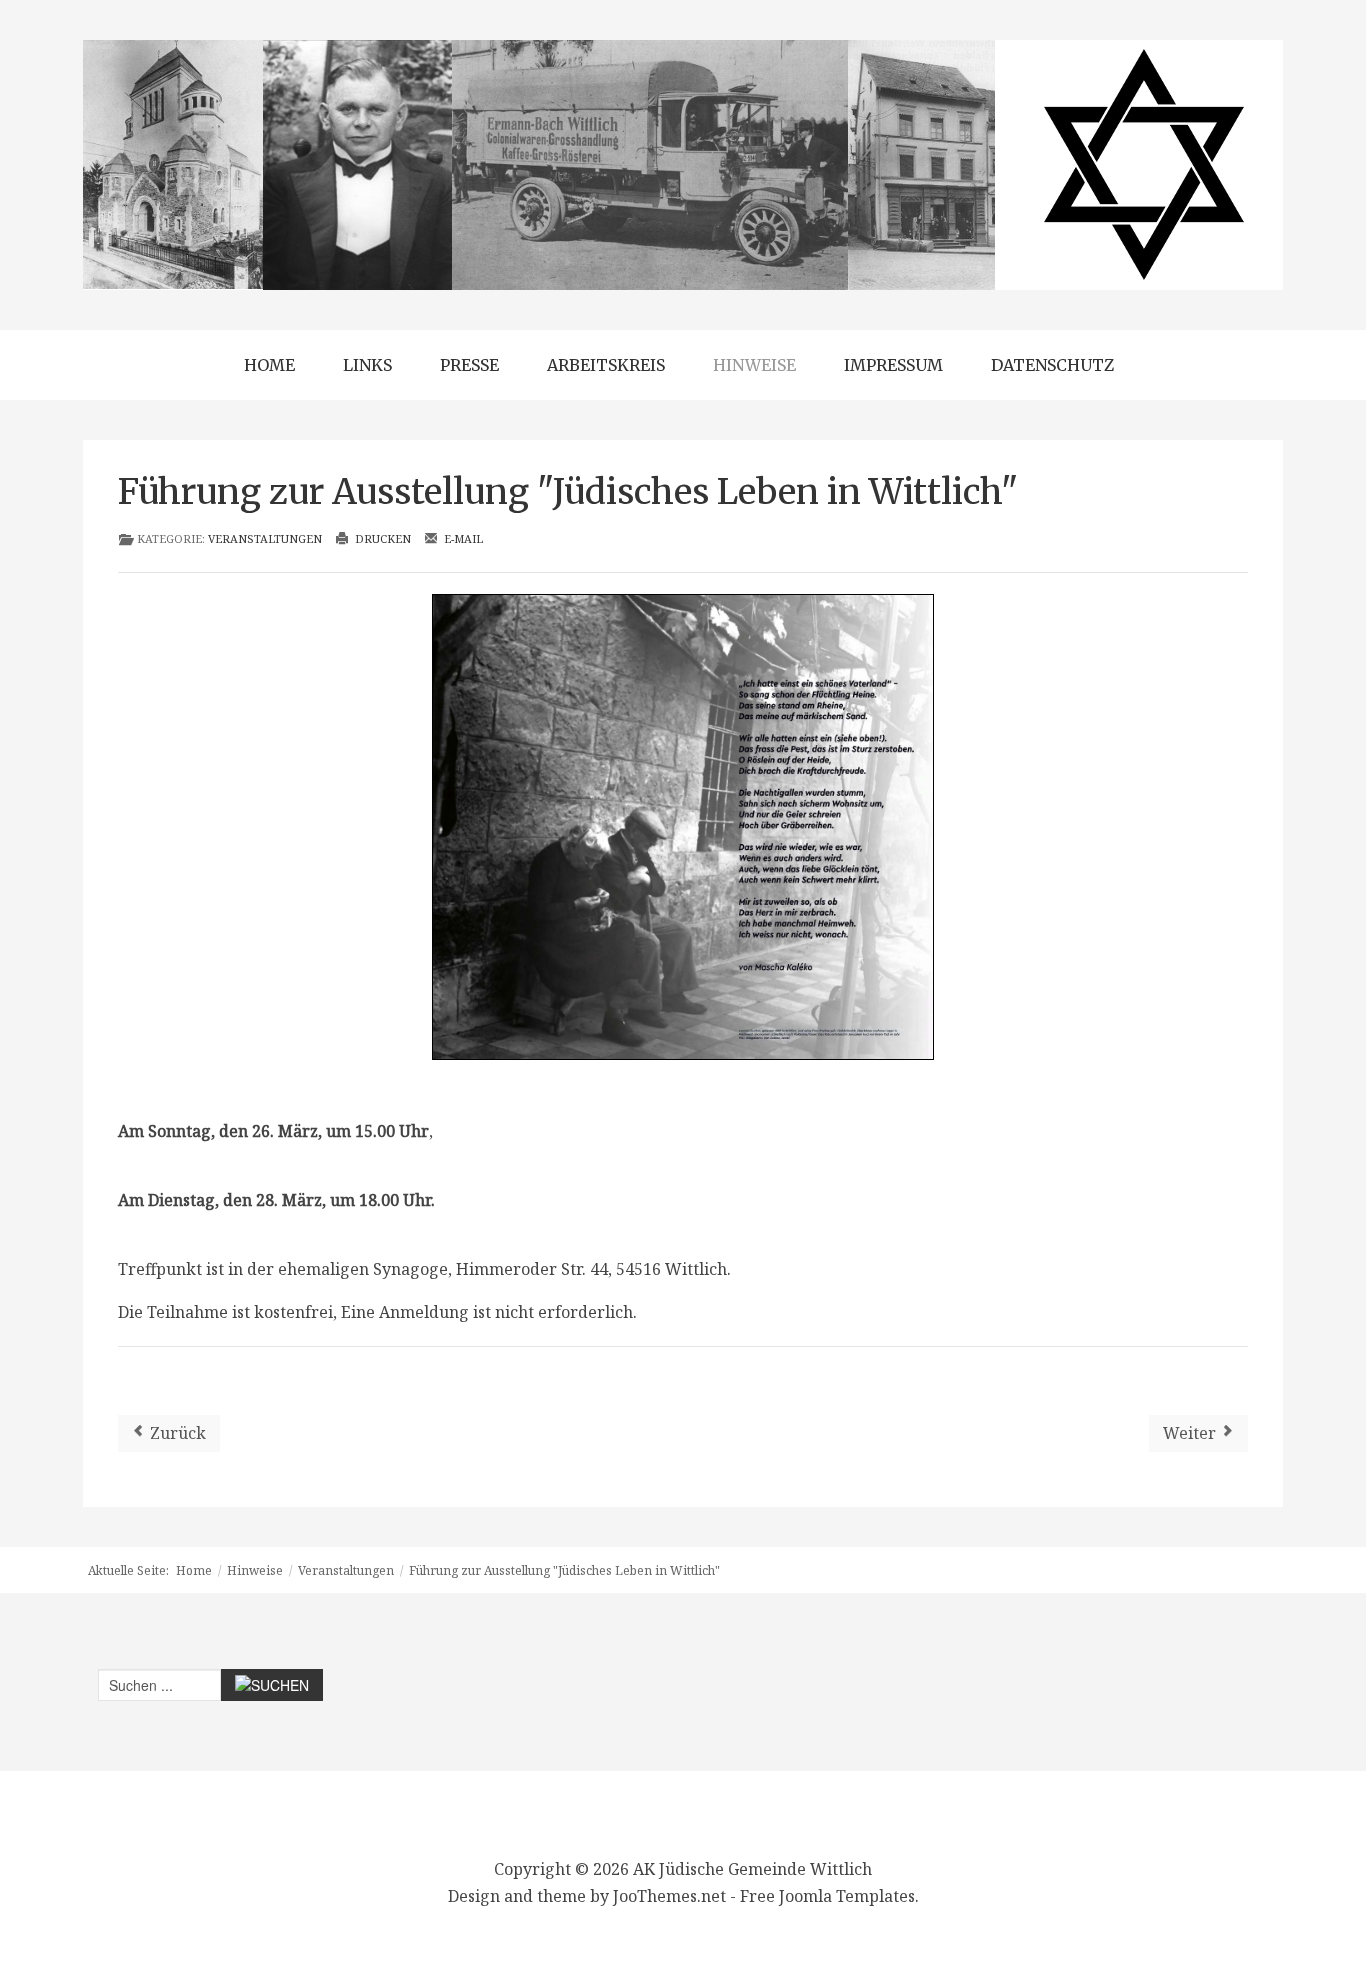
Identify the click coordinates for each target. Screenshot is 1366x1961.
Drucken (381, 538)
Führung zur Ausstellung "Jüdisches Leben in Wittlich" (568, 492)
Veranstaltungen (265, 538)
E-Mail (462, 538)
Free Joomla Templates (827, 1896)
